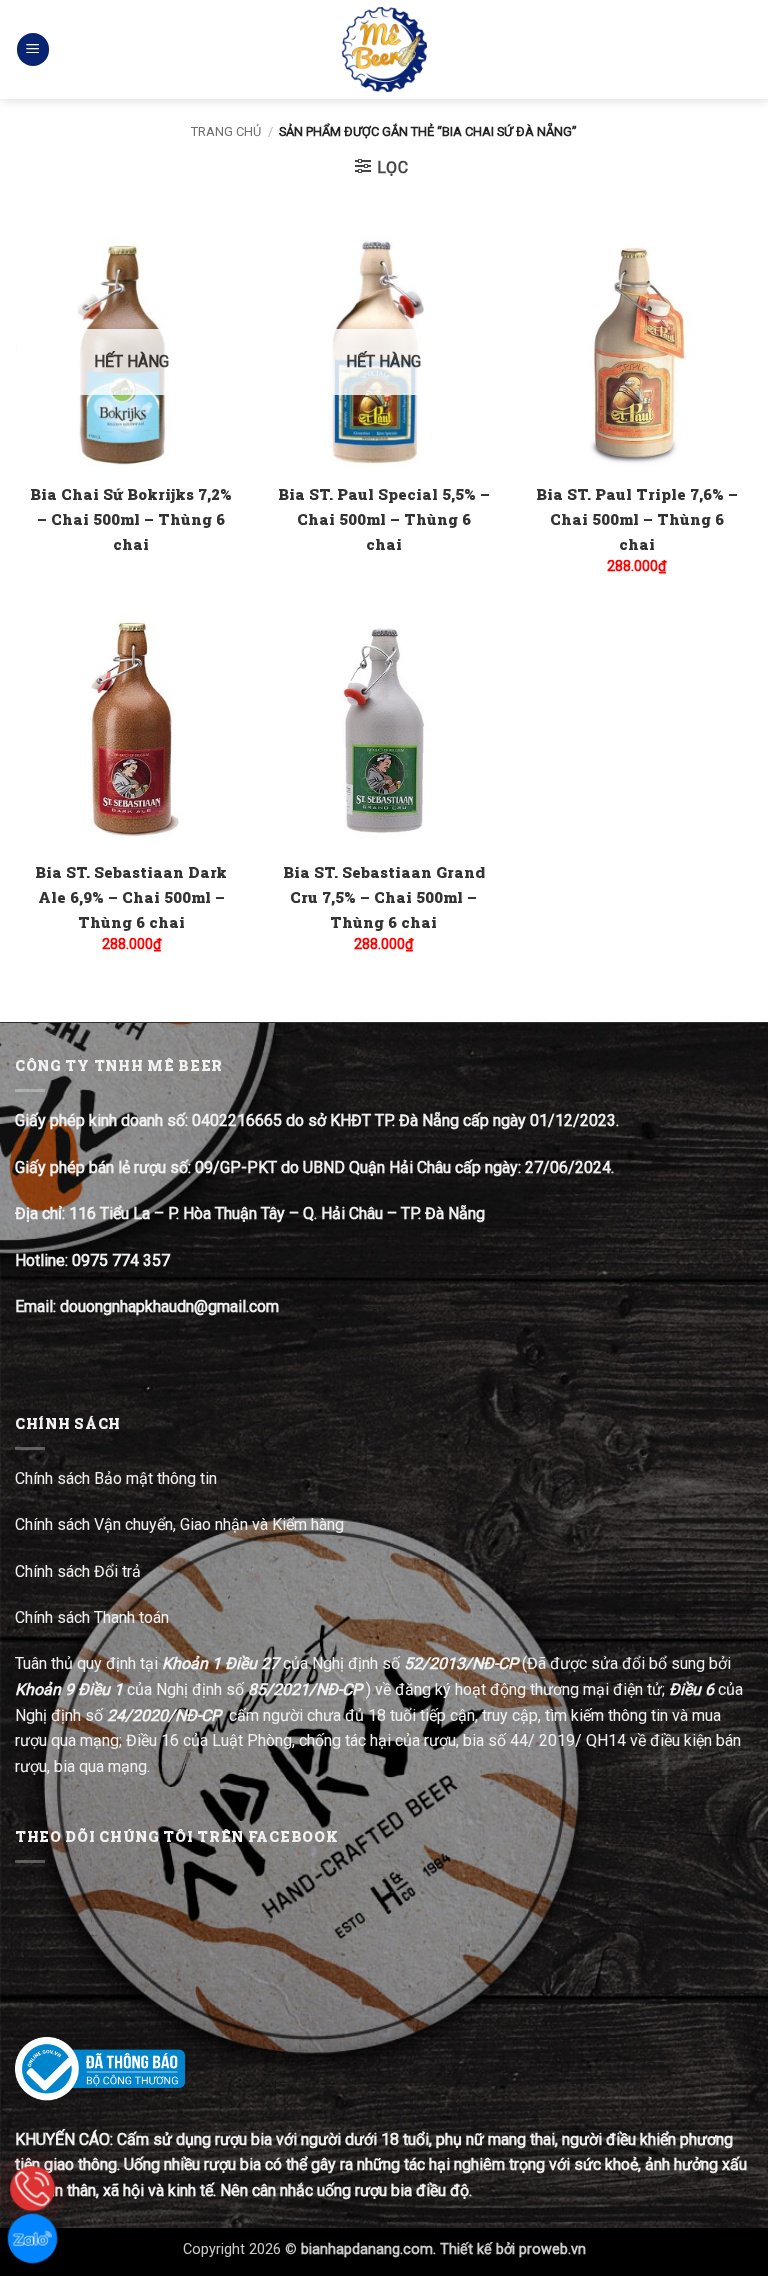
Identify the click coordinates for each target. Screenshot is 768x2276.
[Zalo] (32, 2238)
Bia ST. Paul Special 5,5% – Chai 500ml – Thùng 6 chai (384, 519)
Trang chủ (226, 131)
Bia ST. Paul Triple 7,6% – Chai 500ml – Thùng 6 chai (637, 519)
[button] (33, 49)
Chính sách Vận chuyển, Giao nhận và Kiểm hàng (179, 1524)
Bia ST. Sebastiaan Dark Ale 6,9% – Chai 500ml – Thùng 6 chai (131, 897)
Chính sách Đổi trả (80, 1571)
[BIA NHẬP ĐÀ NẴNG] (384, 49)
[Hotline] (32, 2188)
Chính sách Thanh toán (92, 1617)
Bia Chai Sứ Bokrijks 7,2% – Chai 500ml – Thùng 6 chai (131, 519)
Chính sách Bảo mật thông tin (116, 1478)
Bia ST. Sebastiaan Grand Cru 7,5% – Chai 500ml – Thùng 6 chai (384, 897)
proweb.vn (552, 2249)
